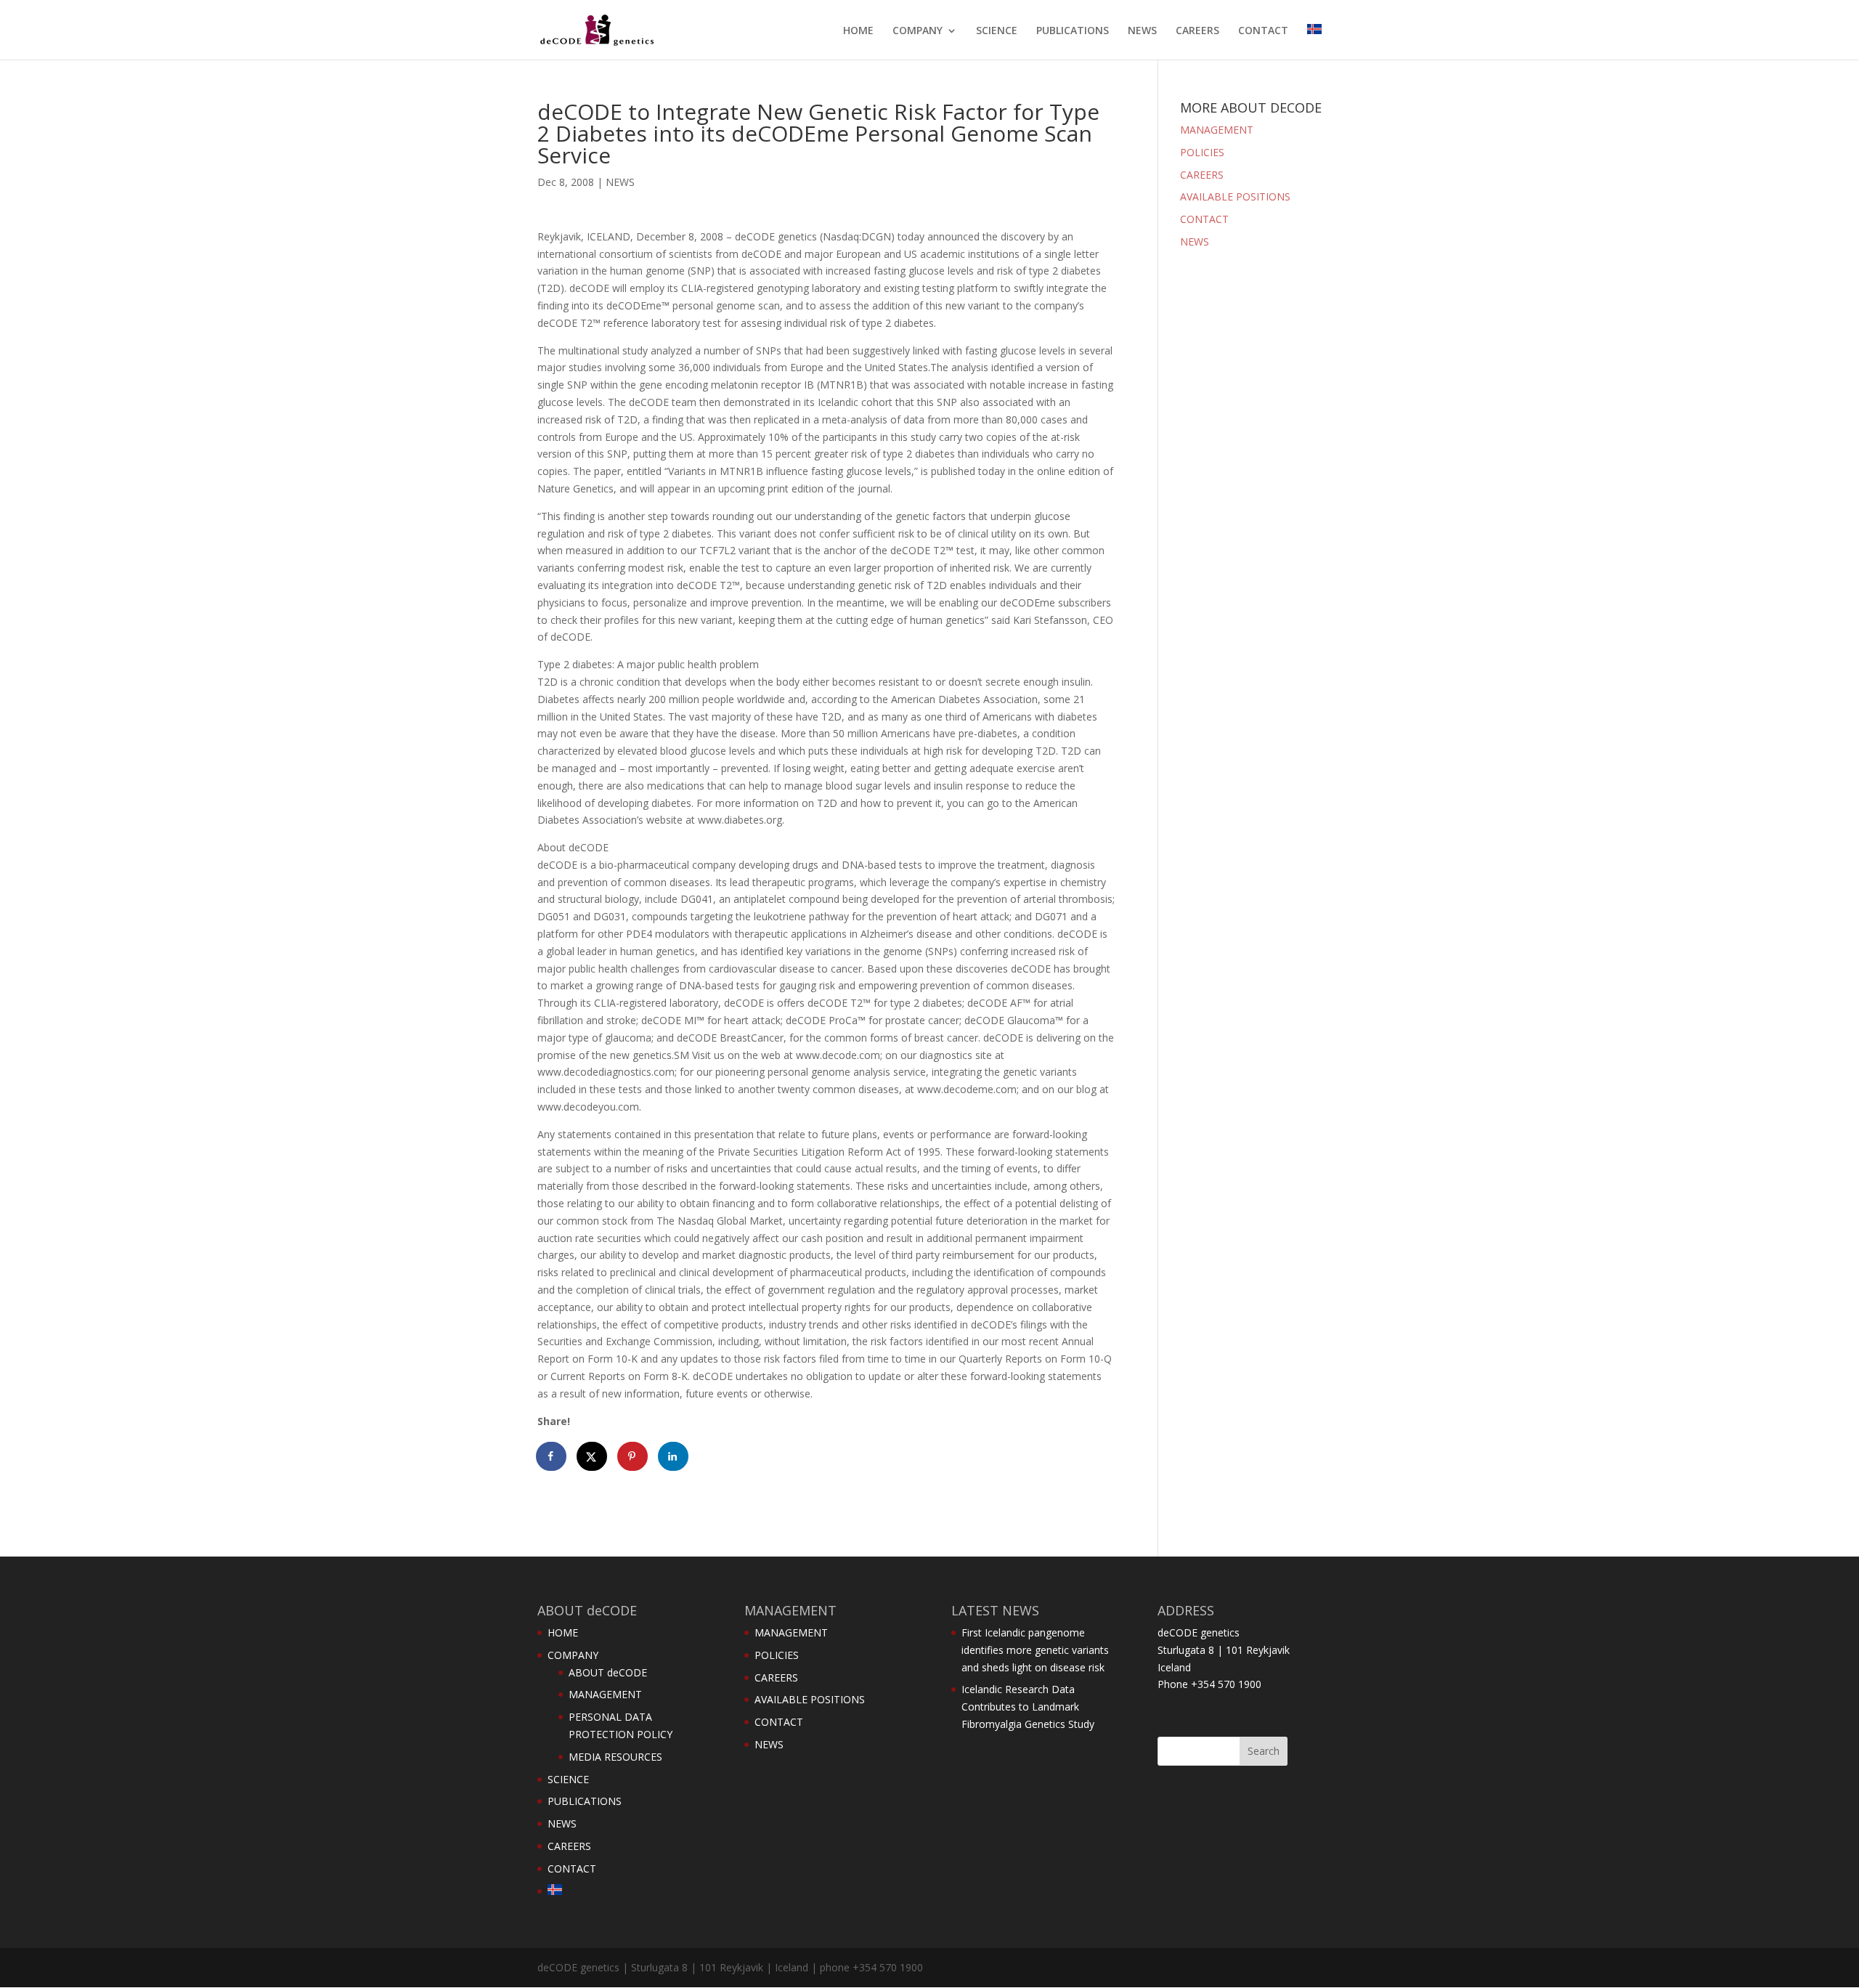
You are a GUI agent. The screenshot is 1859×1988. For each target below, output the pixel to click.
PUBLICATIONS (1073, 31)
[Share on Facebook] (552, 1456)
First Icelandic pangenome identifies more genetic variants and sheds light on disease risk (1035, 1650)
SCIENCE (997, 31)
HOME (858, 31)
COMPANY (918, 31)
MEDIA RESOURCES (615, 1757)
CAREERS (1197, 31)
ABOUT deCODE (608, 1672)
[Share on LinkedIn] (674, 1456)
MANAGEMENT (1217, 130)
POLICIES (1202, 152)
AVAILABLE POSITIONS (1235, 196)
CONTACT (1263, 31)
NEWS (1142, 31)
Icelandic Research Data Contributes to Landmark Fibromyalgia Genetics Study (1028, 1707)
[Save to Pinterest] (633, 1456)
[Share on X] (593, 1456)
